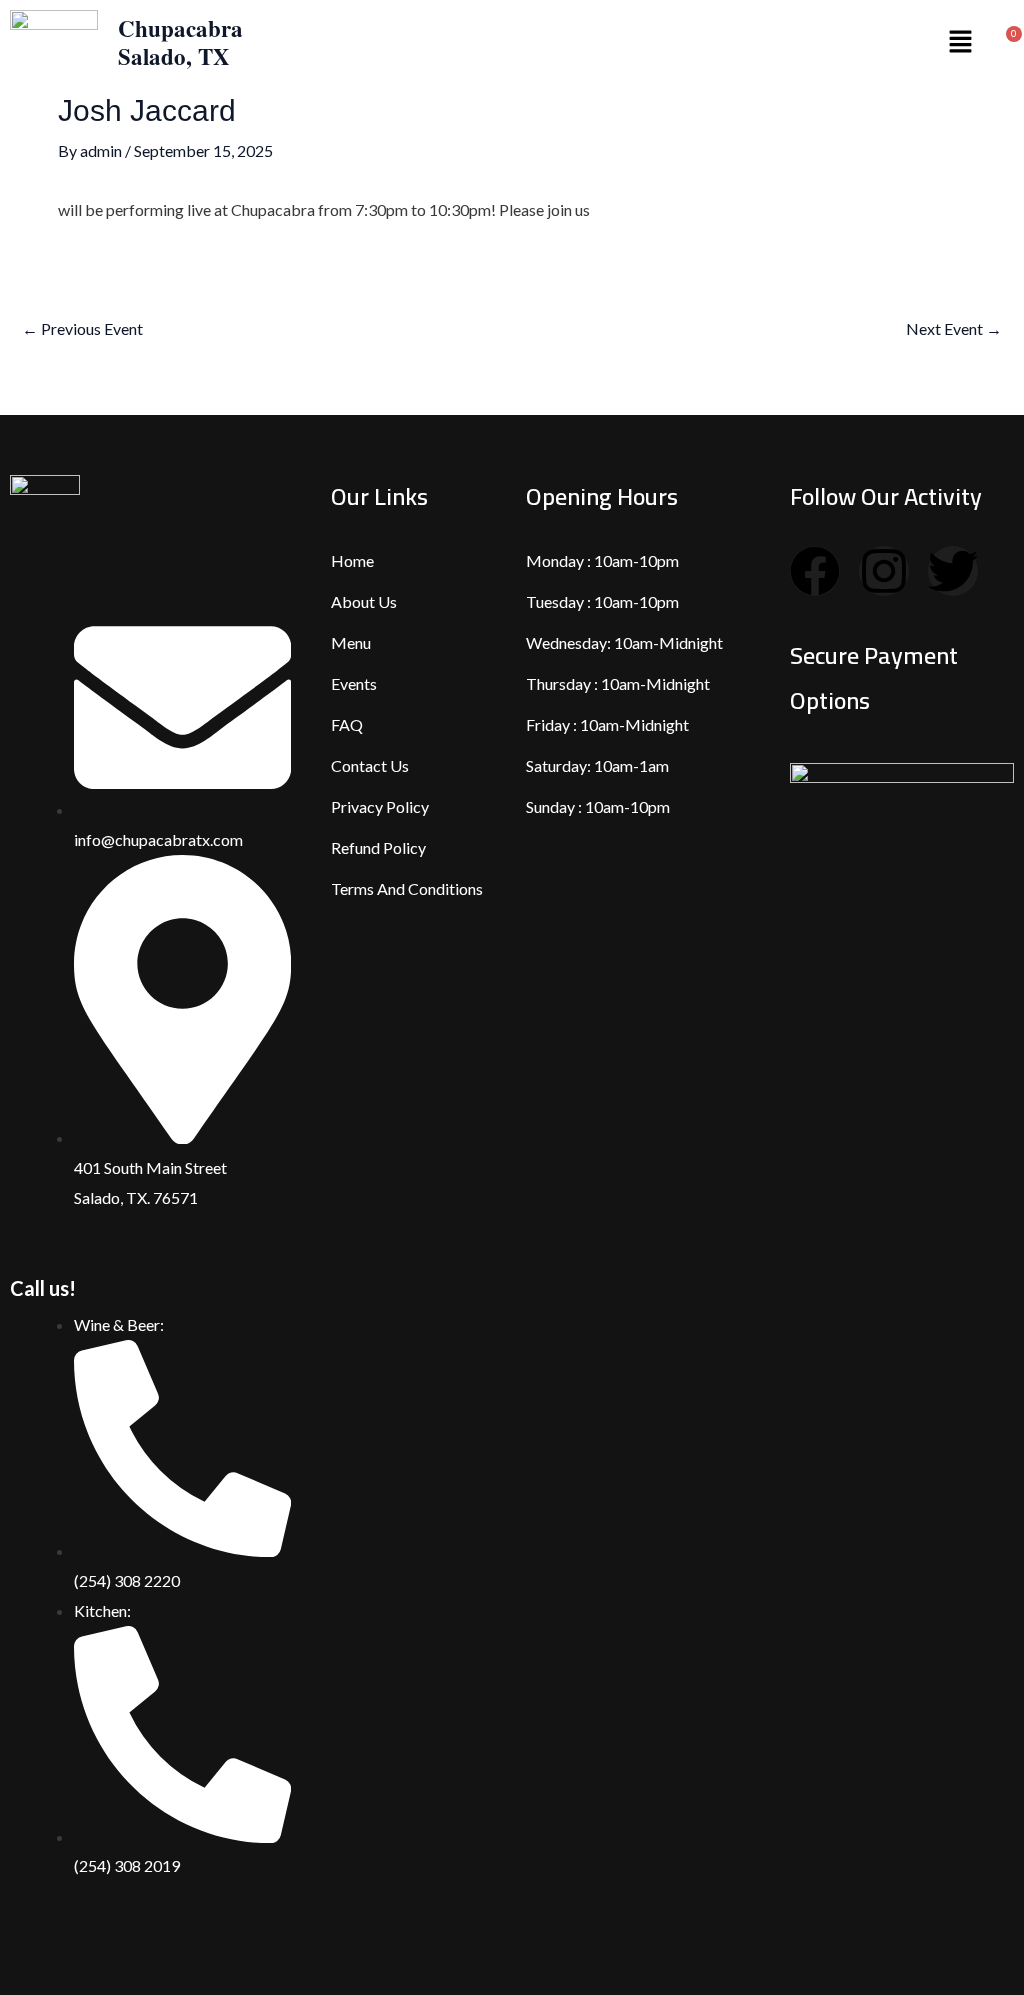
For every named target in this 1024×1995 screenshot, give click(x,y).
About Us (364, 601)
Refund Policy (378, 847)
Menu (351, 642)
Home (352, 560)
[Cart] (1008, 42)
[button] (960, 42)
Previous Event (82, 328)
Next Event (954, 328)
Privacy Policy (380, 806)
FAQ (347, 724)
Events (354, 683)
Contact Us (370, 765)
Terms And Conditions (407, 888)
